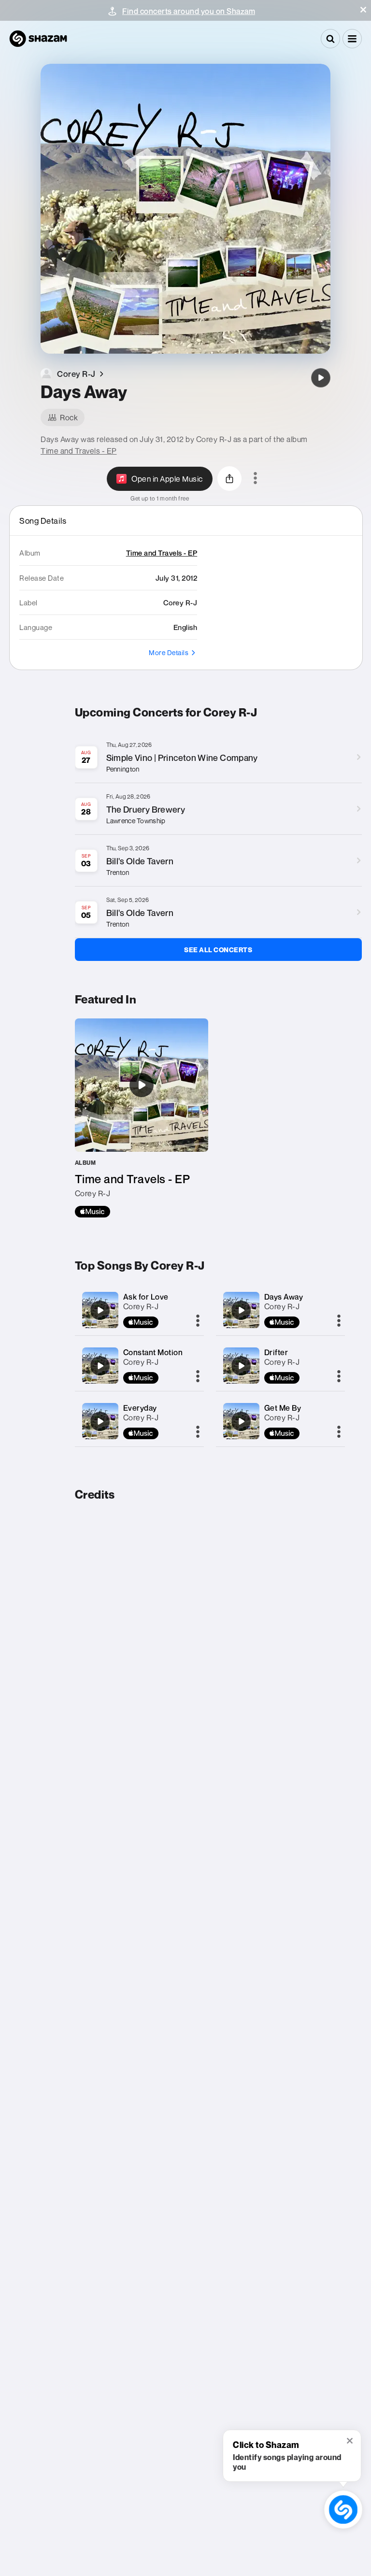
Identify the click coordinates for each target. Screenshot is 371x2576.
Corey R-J (141, 1306)
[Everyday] (100, 1421)
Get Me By (283, 1408)
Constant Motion (153, 1352)
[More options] (255, 479)
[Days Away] (321, 378)
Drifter (276, 1352)
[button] (363, 10)
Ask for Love (146, 1297)
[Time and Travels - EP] (142, 1118)
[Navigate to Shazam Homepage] (38, 39)
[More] (198, 1321)
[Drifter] (241, 1366)
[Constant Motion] (100, 1366)
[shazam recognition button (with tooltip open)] (343, 2510)
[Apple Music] (93, 1212)
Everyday (140, 1408)
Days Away (284, 1297)
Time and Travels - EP (79, 451)
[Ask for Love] (100, 1310)
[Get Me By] (241, 1421)
